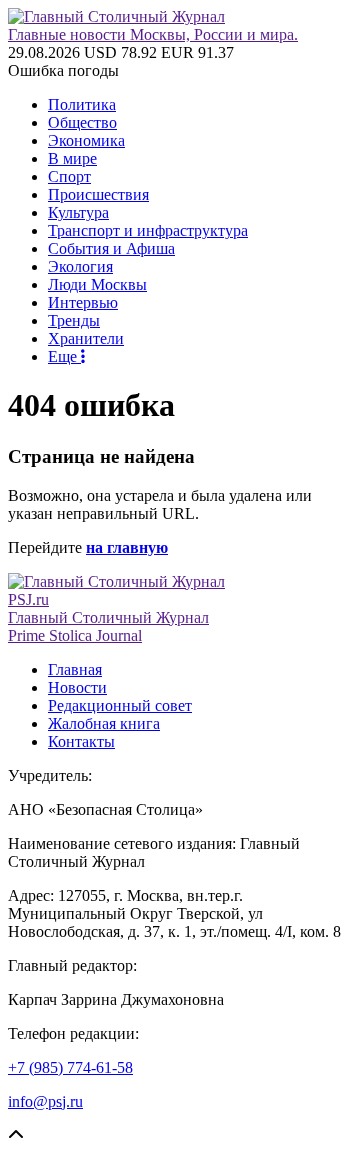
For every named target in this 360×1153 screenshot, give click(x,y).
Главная (75, 669)
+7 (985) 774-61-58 (70, 1067)
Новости (77, 687)
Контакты (81, 741)
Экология (80, 266)
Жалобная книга (104, 723)
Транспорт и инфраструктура (148, 230)
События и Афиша (111, 248)
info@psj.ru (45, 1101)
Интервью (83, 302)
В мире (72, 158)
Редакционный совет (120, 705)
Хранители (86, 338)
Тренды (74, 320)
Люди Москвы (97, 284)
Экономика (86, 140)
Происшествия (98, 194)
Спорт (69, 176)
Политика (82, 104)
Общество (82, 122)
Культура (78, 212)
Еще (64, 356)
